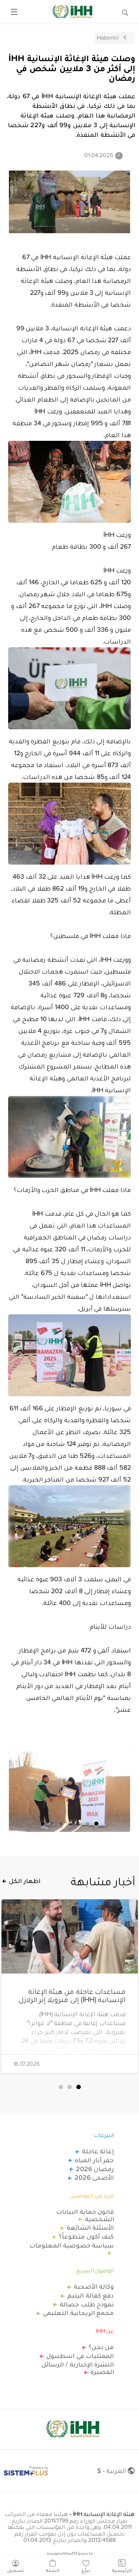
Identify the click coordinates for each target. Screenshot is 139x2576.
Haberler (108, 37)
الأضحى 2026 (94, 2177)
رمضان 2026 (95, 2169)
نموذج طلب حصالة (87, 2304)
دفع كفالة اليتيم (90, 2295)
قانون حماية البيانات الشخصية (85, 2215)
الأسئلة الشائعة (90, 2227)
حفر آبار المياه (94, 2160)
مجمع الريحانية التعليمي (78, 2313)
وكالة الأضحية (94, 2286)
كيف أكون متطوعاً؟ (86, 2236)
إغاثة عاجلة (98, 2151)
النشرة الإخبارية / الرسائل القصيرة (78, 2368)
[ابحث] (125, 12)
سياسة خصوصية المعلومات (72, 2246)
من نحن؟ (101, 2347)
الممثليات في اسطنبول (80, 2356)
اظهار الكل (25, 1881)
